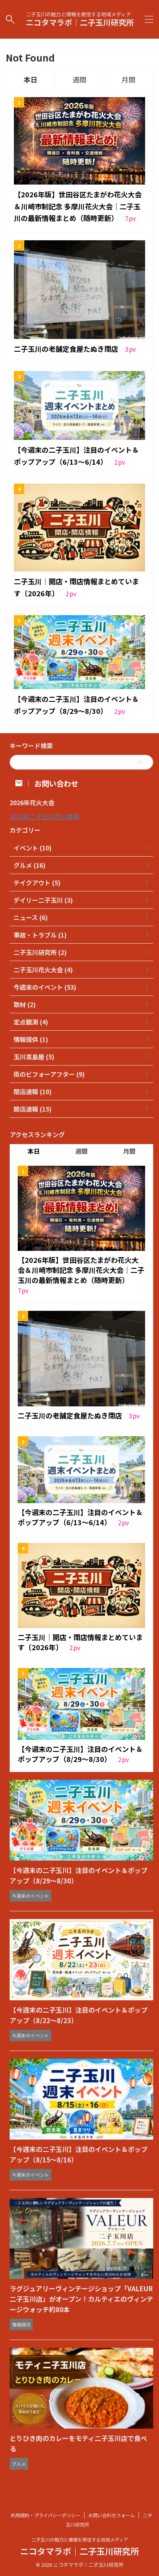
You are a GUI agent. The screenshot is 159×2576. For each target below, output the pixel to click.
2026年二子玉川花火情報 (44, 816)
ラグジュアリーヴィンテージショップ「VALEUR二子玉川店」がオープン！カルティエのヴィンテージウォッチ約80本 (81, 2299)
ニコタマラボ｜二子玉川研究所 (80, 22)
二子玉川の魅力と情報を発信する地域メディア (80, 2539)
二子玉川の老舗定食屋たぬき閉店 (67, 349)
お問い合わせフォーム (112, 2515)
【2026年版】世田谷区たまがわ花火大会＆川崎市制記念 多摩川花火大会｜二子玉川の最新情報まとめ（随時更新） (78, 206)
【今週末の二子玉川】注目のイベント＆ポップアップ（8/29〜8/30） (80, 1754)
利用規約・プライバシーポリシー (46, 2515)
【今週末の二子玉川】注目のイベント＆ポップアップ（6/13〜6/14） (80, 1517)
